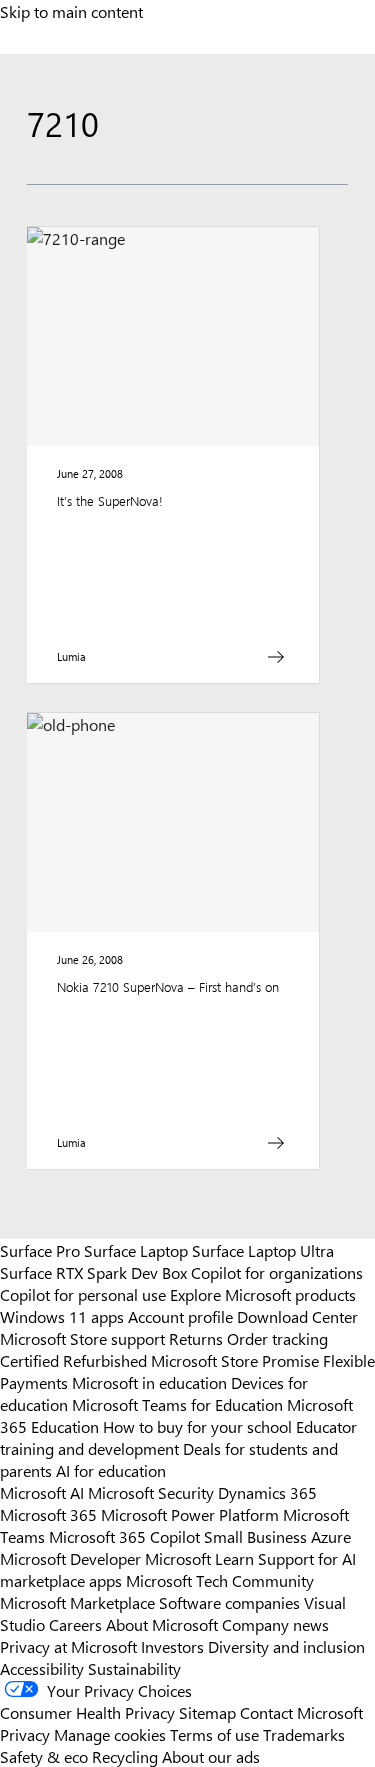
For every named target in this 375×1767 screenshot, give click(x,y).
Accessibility (42, 1668)
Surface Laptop (136, 1250)
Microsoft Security (151, 1492)
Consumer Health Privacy (87, 1712)
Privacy (27, 1734)
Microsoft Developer (70, 1558)
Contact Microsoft (301, 1712)
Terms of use (214, 1734)
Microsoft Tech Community (220, 1580)
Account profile (180, 1316)
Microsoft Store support (82, 1338)
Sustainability (134, 1668)
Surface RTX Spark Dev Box (93, 1272)
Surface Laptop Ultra (263, 1250)
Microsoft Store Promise (235, 1360)
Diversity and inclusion (286, 1646)
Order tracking (277, 1338)
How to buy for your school (197, 1426)
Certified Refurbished (73, 1360)
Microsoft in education (149, 1382)
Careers (75, 1624)
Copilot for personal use (83, 1294)
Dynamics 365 (267, 1492)
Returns (196, 1338)
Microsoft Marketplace (77, 1602)
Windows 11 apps (62, 1316)
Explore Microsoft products (263, 1294)
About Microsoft (162, 1624)
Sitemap (207, 1712)
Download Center (297, 1316)
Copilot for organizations (277, 1272)
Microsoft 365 (48, 1514)
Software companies (229, 1602)
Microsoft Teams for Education (177, 1404)
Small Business (255, 1536)
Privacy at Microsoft (68, 1646)
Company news (275, 1624)
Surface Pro (40, 1250)
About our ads (211, 1756)
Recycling (125, 1756)
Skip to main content (71, 11)
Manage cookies (110, 1734)
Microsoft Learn (199, 1558)
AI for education (111, 1470)
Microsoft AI (42, 1492)
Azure (331, 1536)
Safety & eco (44, 1756)
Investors (172, 1646)
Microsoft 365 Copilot (124, 1536)
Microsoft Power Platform (190, 1514)
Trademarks (304, 1734)
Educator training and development (178, 1437)
